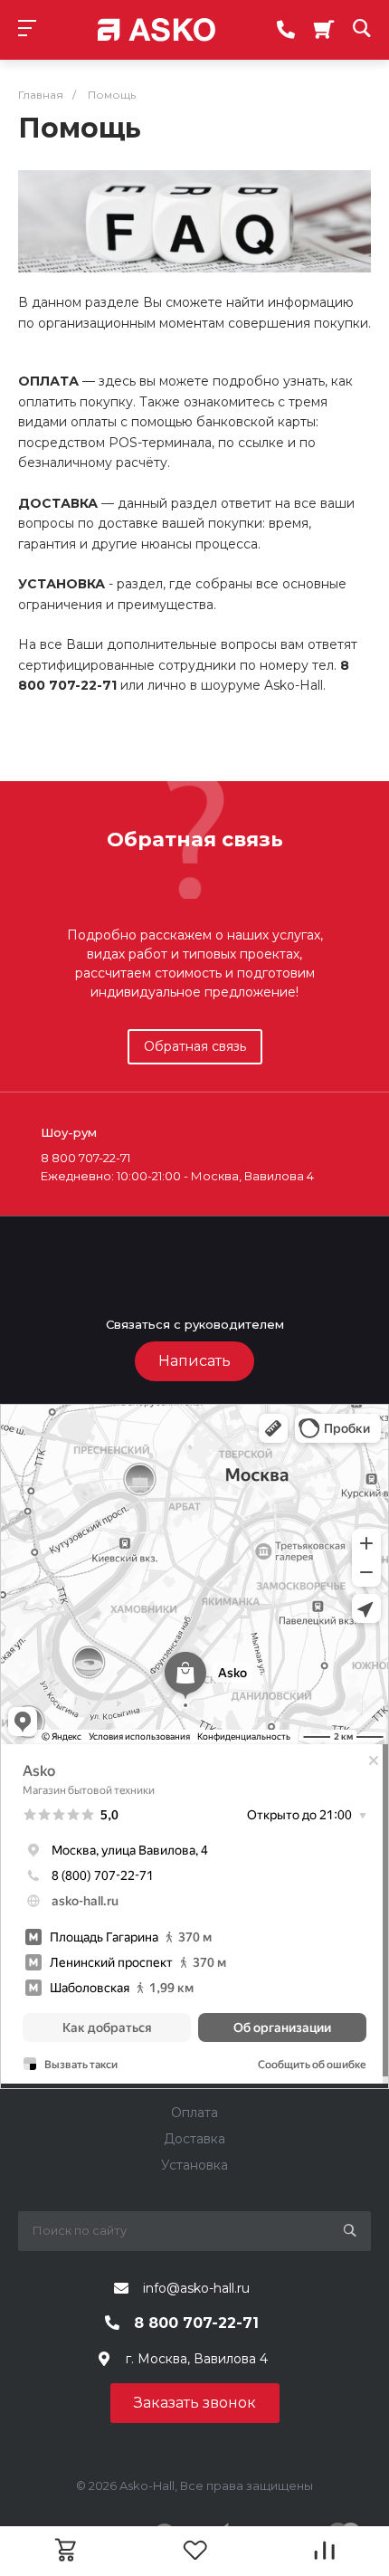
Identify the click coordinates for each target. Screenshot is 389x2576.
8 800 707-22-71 (196, 2323)
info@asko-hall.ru (196, 2288)
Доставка (194, 2139)
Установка (194, 2165)
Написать (194, 1361)
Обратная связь (195, 1046)
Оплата (194, 2113)
